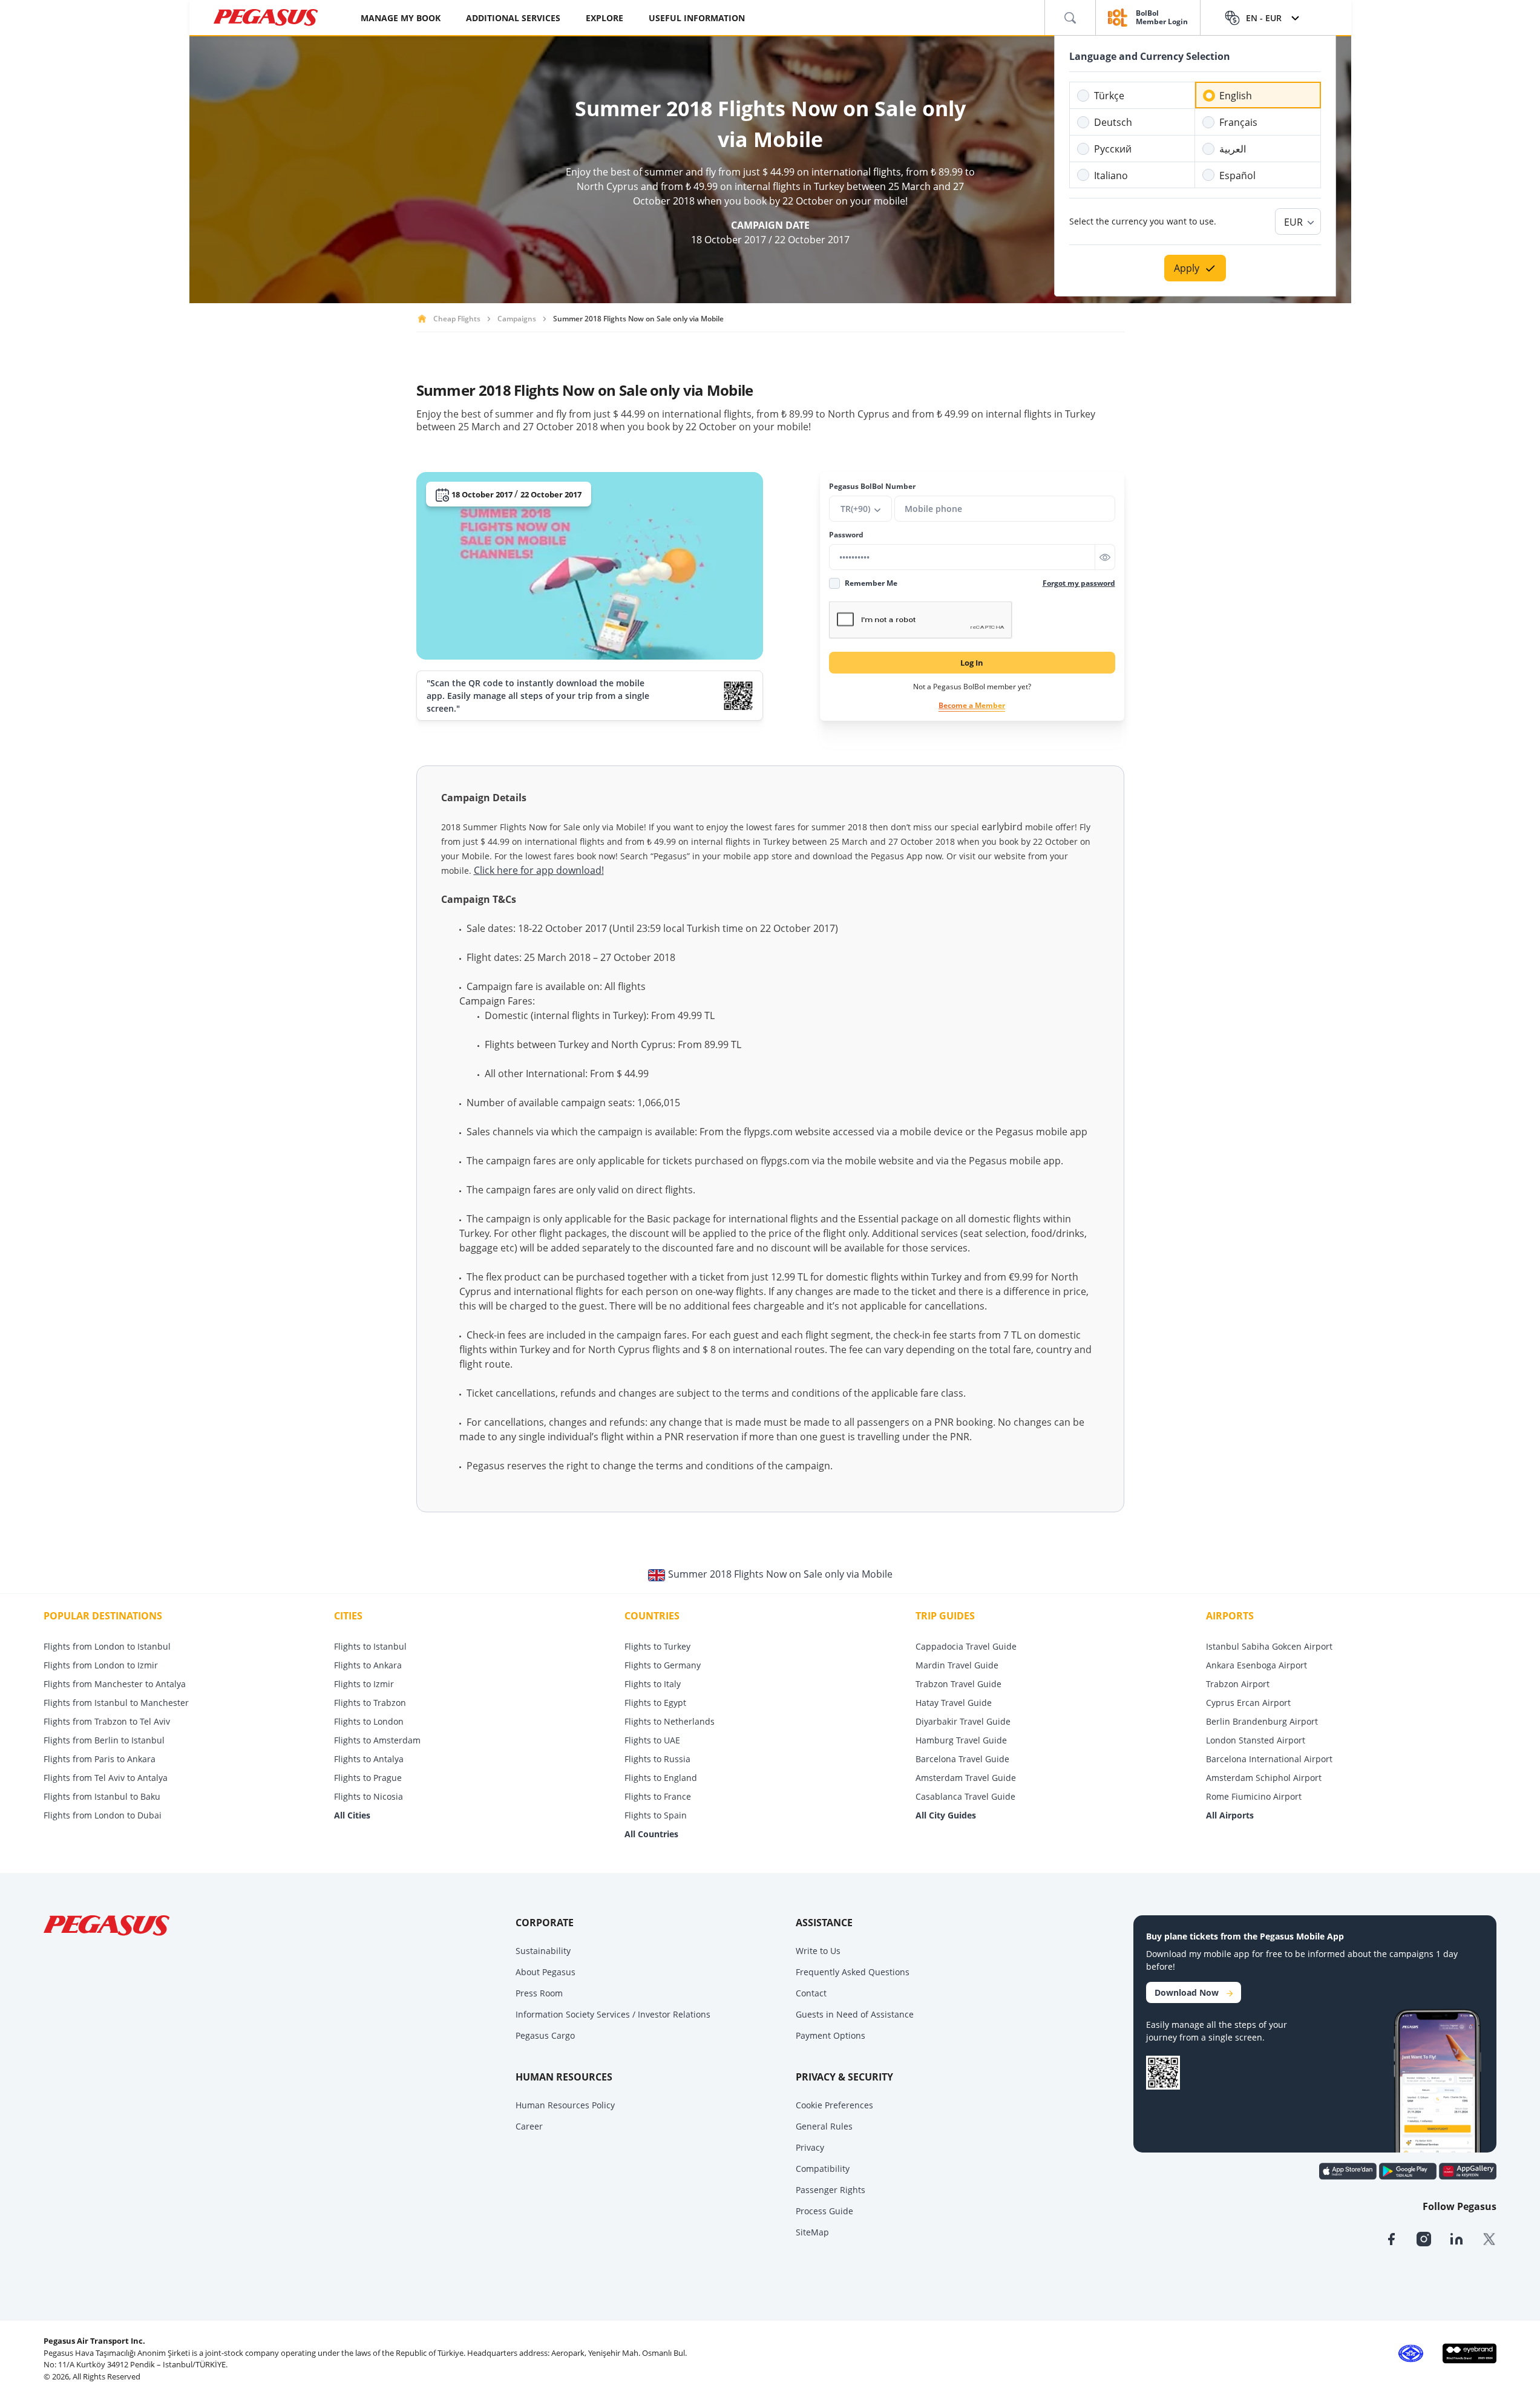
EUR (1293, 222)
